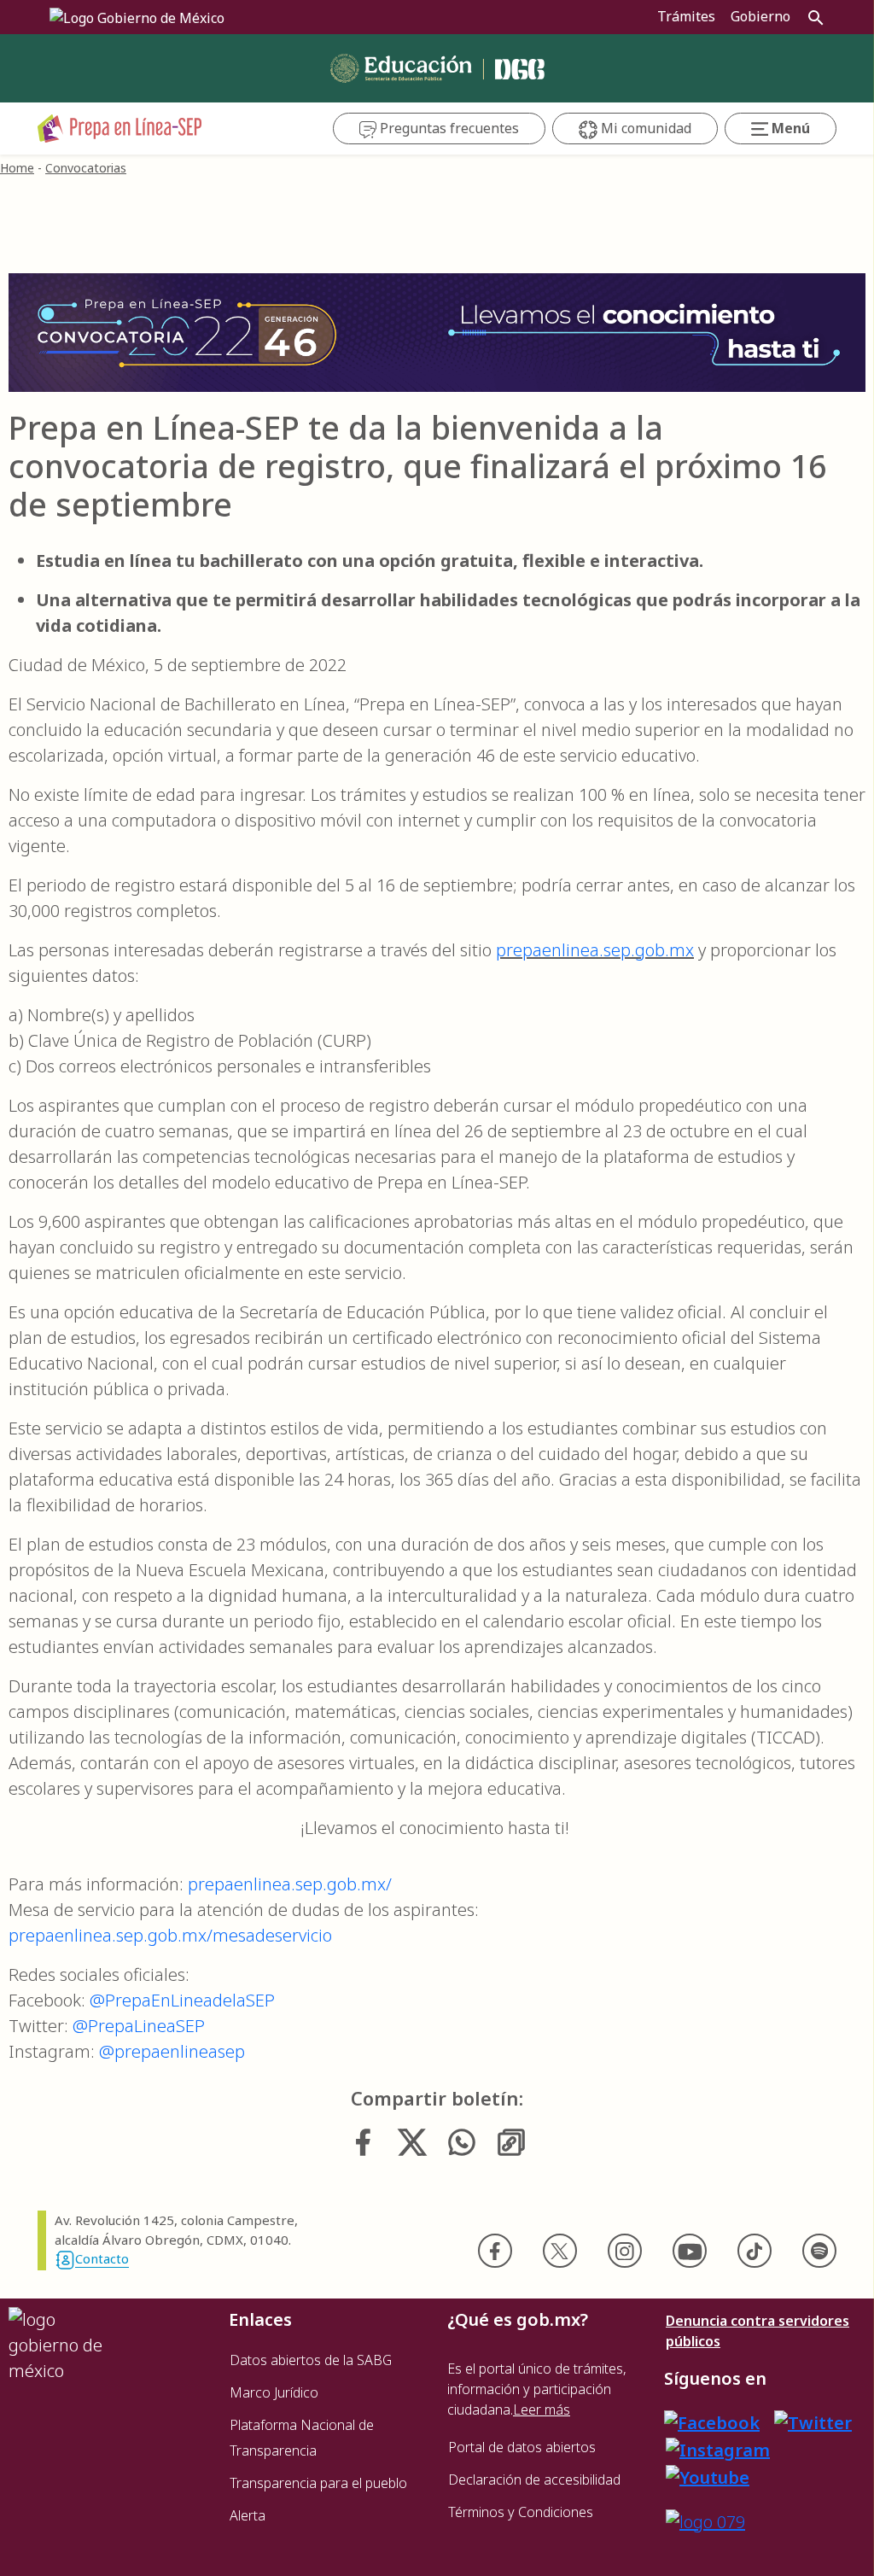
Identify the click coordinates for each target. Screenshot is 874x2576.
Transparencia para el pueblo (318, 2483)
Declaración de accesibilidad (534, 2480)
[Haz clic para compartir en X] (412, 2142)
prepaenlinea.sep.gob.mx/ (290, 1884)
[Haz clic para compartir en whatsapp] (462, 2142)
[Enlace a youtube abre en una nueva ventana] (708, 2476)
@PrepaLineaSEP (139, 2026)
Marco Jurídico (274, 2392)
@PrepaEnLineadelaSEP (182, 2000)
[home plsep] (120, 127)
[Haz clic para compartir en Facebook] (363, 2142)
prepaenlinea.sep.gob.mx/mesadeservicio (170, 1935)
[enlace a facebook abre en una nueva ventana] (712, 2422)
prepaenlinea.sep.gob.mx (595, 950)
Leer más (542, 2410)
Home (17, 168)
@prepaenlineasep (172, 2051)
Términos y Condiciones (521, 2512)
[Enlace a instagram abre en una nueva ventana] (718, 2448)
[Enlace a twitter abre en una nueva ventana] (813, 2422)
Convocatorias (86, 168)
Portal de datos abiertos (522, 2447)
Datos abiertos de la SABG (311, 2360)
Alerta (248, 2515)
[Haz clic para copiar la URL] (511, 2142)
